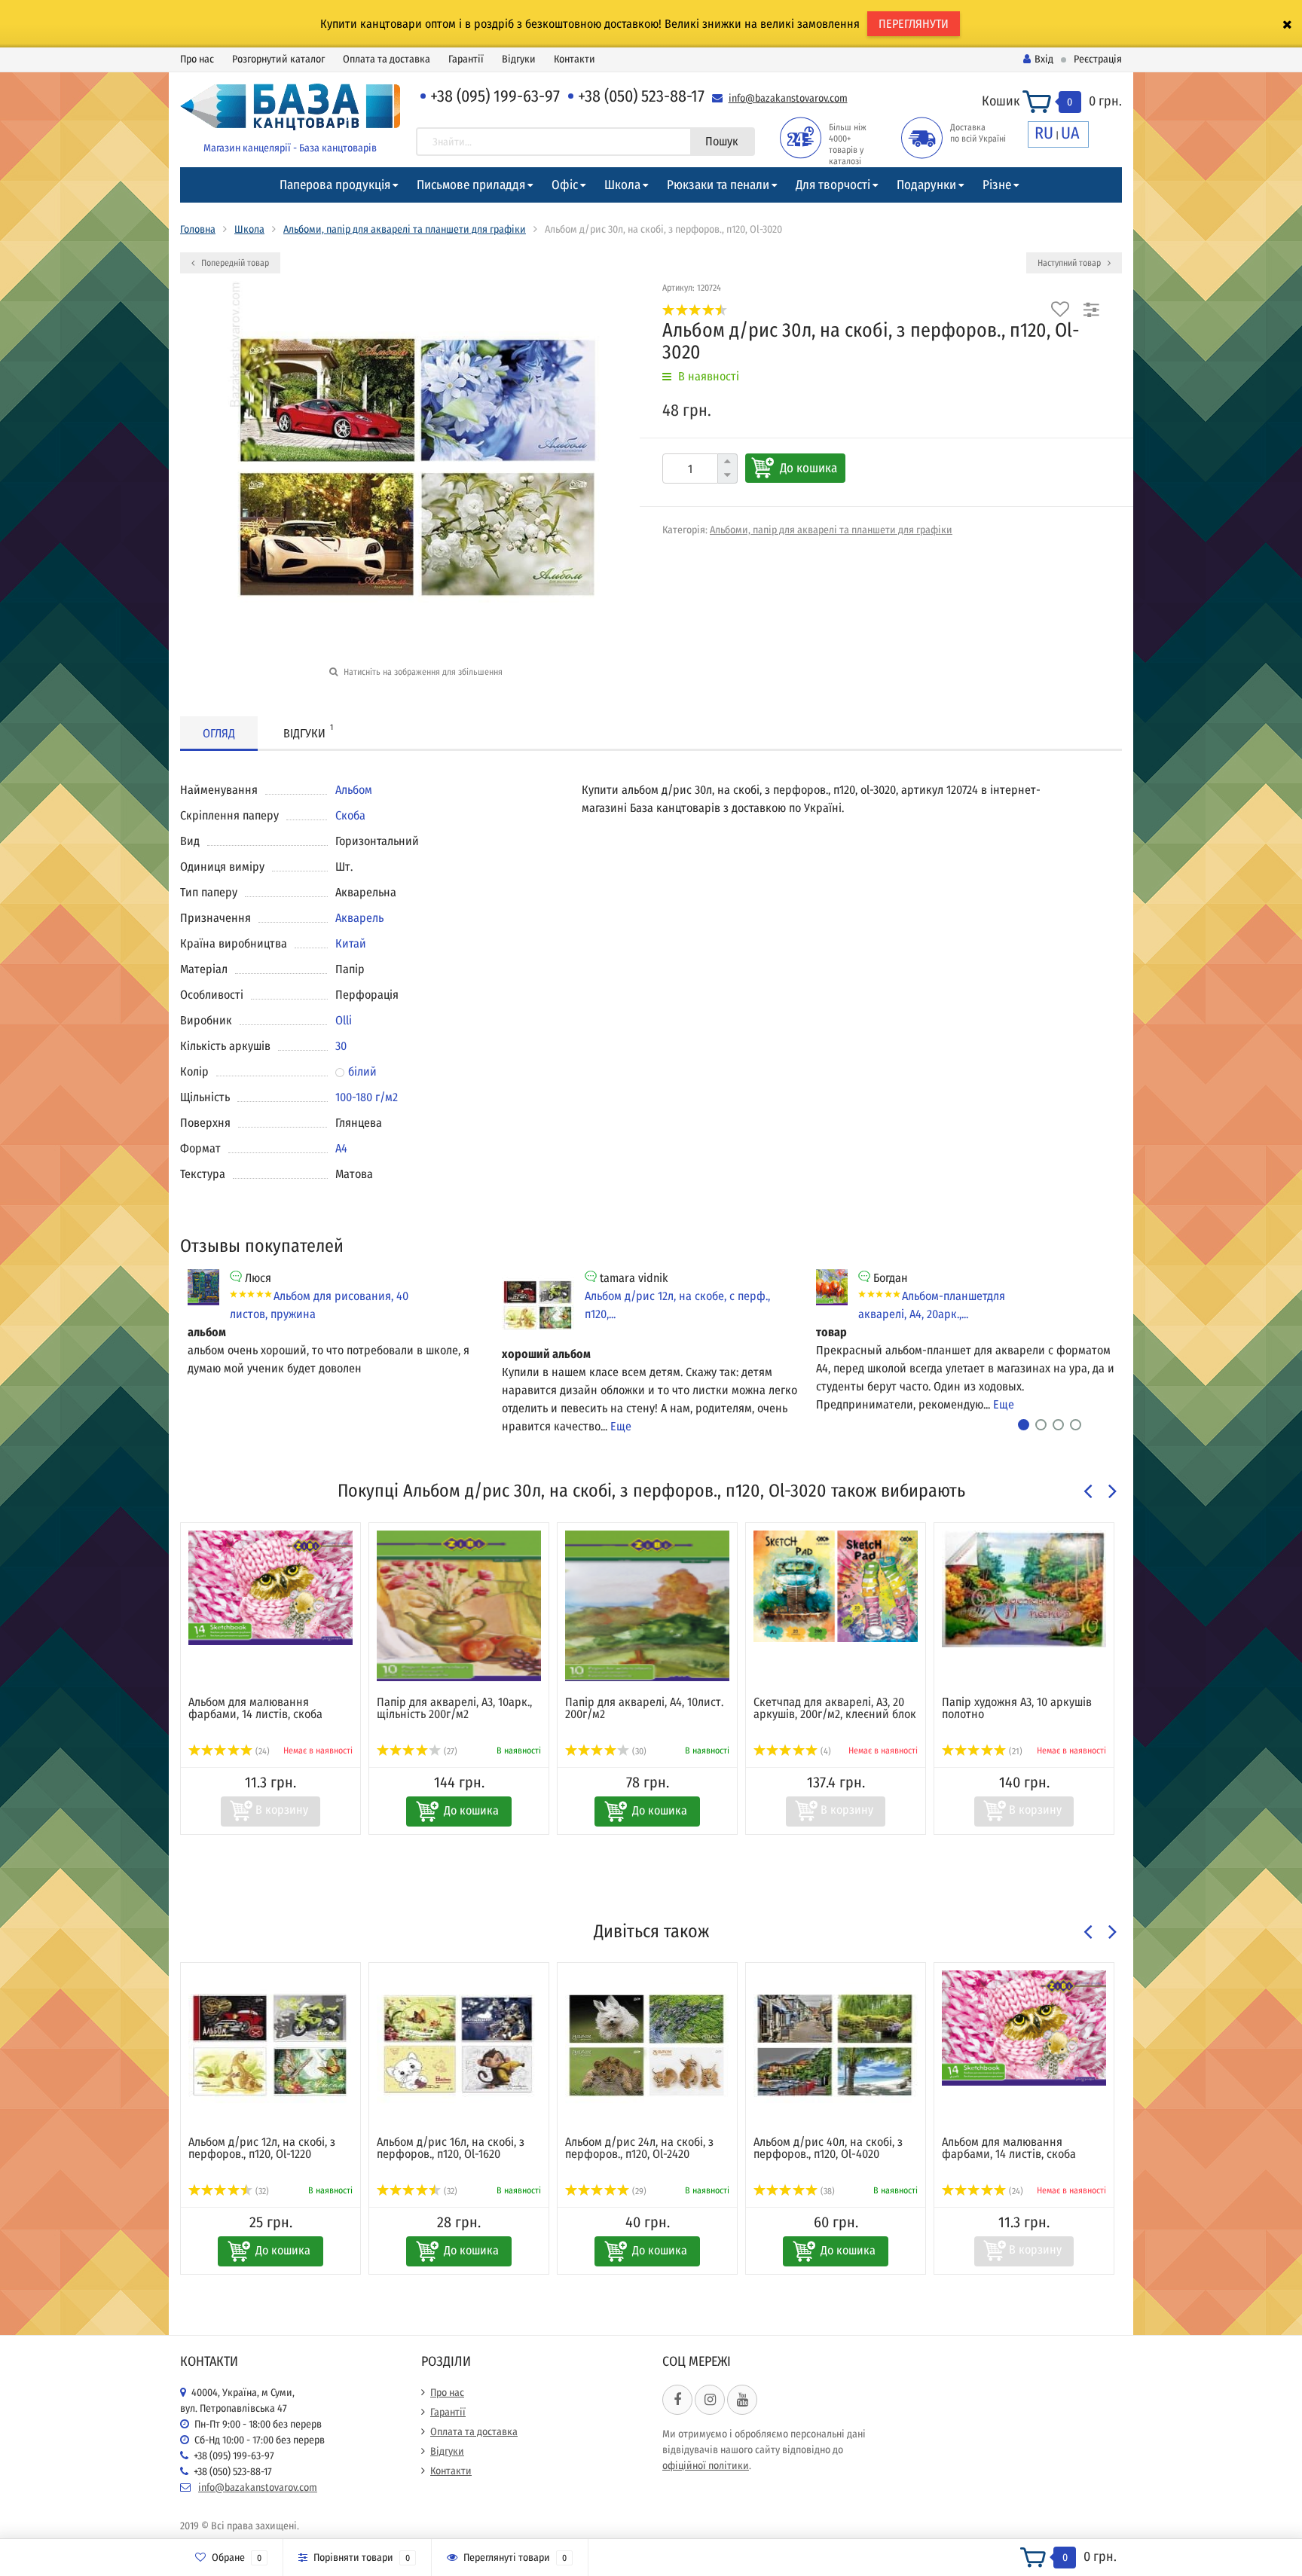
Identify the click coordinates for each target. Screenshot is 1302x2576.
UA (1070, 133)
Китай (351, 943)
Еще (621, 1426)
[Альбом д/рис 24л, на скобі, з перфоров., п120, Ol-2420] (647, 2046)
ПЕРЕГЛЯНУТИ (914, 24)
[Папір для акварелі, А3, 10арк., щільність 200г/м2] (459, 1606)
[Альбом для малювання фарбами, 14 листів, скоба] (270, 1588)
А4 (341, 1148)
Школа (622, 185)
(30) (638, 1751)
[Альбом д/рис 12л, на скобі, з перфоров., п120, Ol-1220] (270, 2046)
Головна (198, 229)
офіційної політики (706, 2466)
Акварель (359, 918)
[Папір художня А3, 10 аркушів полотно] (1024, 1589)
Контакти (575, 59)
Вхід (1044, 59)
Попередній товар (234, 263)
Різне (997, 185)
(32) (261, 2191)
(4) (825, 1751)
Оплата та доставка (387, 59)
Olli (344, 1020)
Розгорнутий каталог (278, 59)
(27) (449, 1751)
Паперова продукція (335, 185)
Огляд (219, 733)
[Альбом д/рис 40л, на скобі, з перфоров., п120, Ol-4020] (836, 2046)
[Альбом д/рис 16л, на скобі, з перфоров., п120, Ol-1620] (459, 2046)
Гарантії (466, 59)
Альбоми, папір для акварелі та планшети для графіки (405, 229)
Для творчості (833, 185)
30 (341, 1046)
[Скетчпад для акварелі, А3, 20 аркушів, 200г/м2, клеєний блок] (836, 1586)
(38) (827, 2191)
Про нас (197, 59)
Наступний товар (1070, 263)
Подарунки (926, 185)
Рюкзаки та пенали (718, 185)
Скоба (350, 815)
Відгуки (519, 59)
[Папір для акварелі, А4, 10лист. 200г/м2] (647, 1606)
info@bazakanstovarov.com (788, 98)
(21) (1015, 1751)
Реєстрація (1098, 59)
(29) (638, 2191)
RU (1044, 133)
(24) (261, 1751)
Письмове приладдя (471, 185)
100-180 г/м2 (367, 1097)
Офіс (565, 185)
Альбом (354, 790)
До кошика (808, 468)
